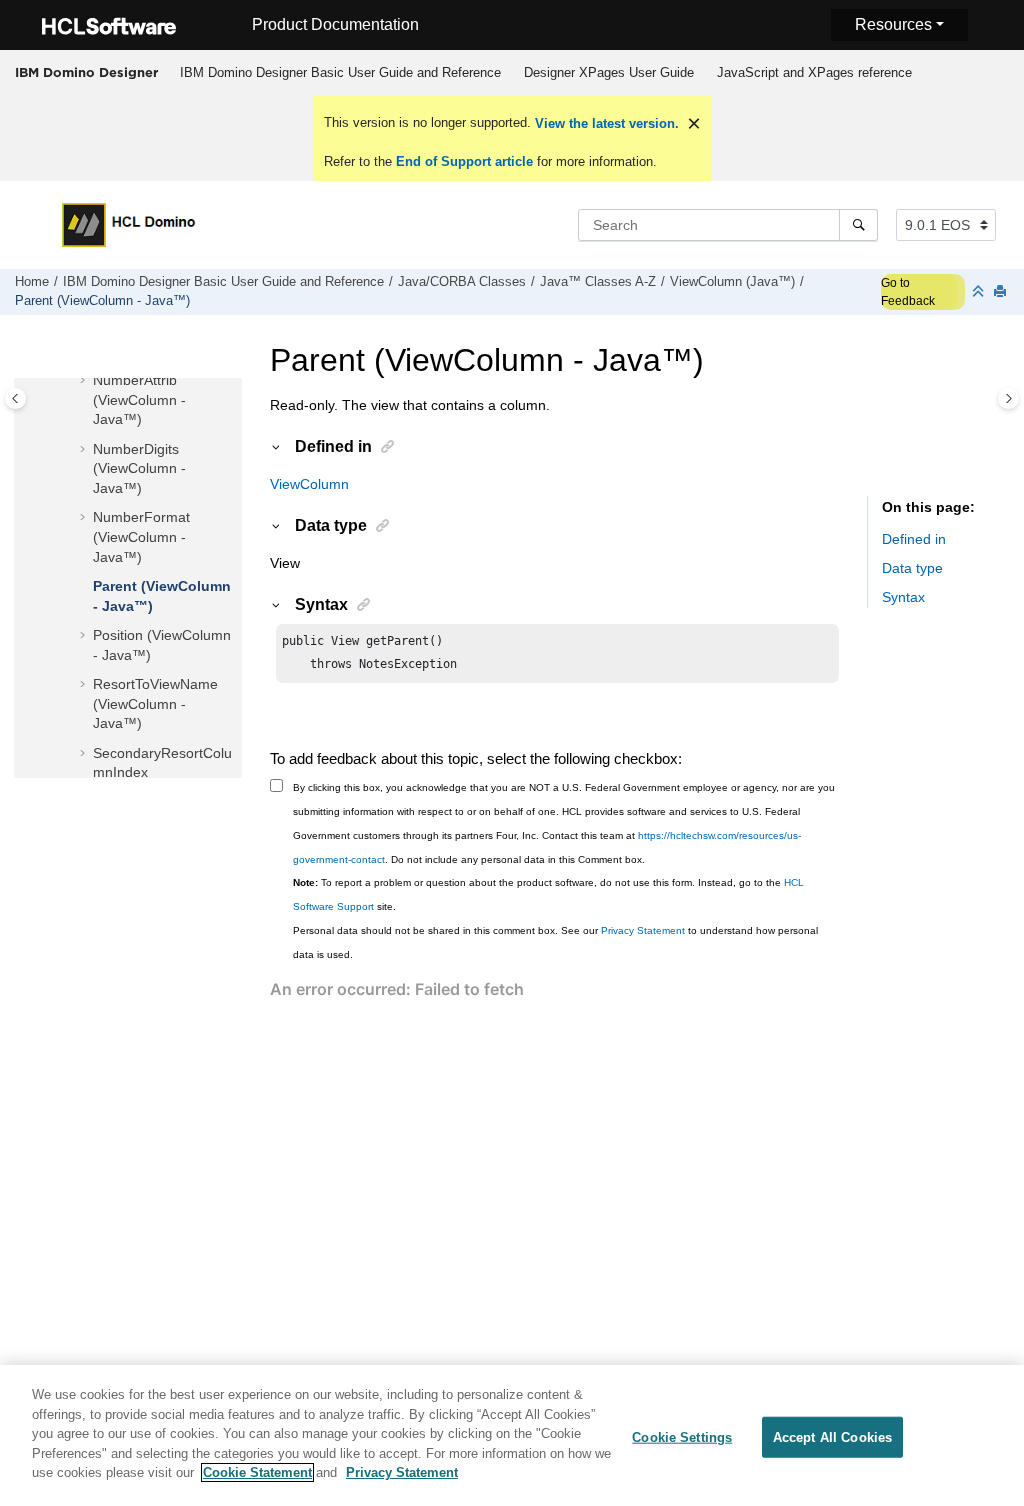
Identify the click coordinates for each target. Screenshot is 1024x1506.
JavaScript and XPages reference (814, 72)
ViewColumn (309, 484)
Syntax (903, 597)
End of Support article (464, 161)
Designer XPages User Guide (609, 72)
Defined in (914, 539)
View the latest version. (605, 123)
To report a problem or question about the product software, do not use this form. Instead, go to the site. (548, 894)
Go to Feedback (908, 292)
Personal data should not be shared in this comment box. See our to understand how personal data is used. (555, 942)
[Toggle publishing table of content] (15, 398)
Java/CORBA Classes (462, 282)
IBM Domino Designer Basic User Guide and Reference (340, 72)
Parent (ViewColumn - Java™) (102, 301)
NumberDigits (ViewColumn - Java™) (139, 468)
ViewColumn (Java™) (732, 282)
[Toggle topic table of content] (1008, 398)
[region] (512, 1435)
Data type (912, 568)
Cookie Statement (257, 1472)
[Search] (858, 225)
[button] (85, 381)
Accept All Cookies (832, 1436)
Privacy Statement (643, 930)
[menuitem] (340, 73)
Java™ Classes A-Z (598, 282)
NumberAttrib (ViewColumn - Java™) (139, 399)
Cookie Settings (682, 1436)
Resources (893, 24)
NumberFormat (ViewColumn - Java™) (141, 536)
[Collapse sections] (980, 292)
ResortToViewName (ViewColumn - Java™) (155, 703)
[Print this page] (1002, 292)
